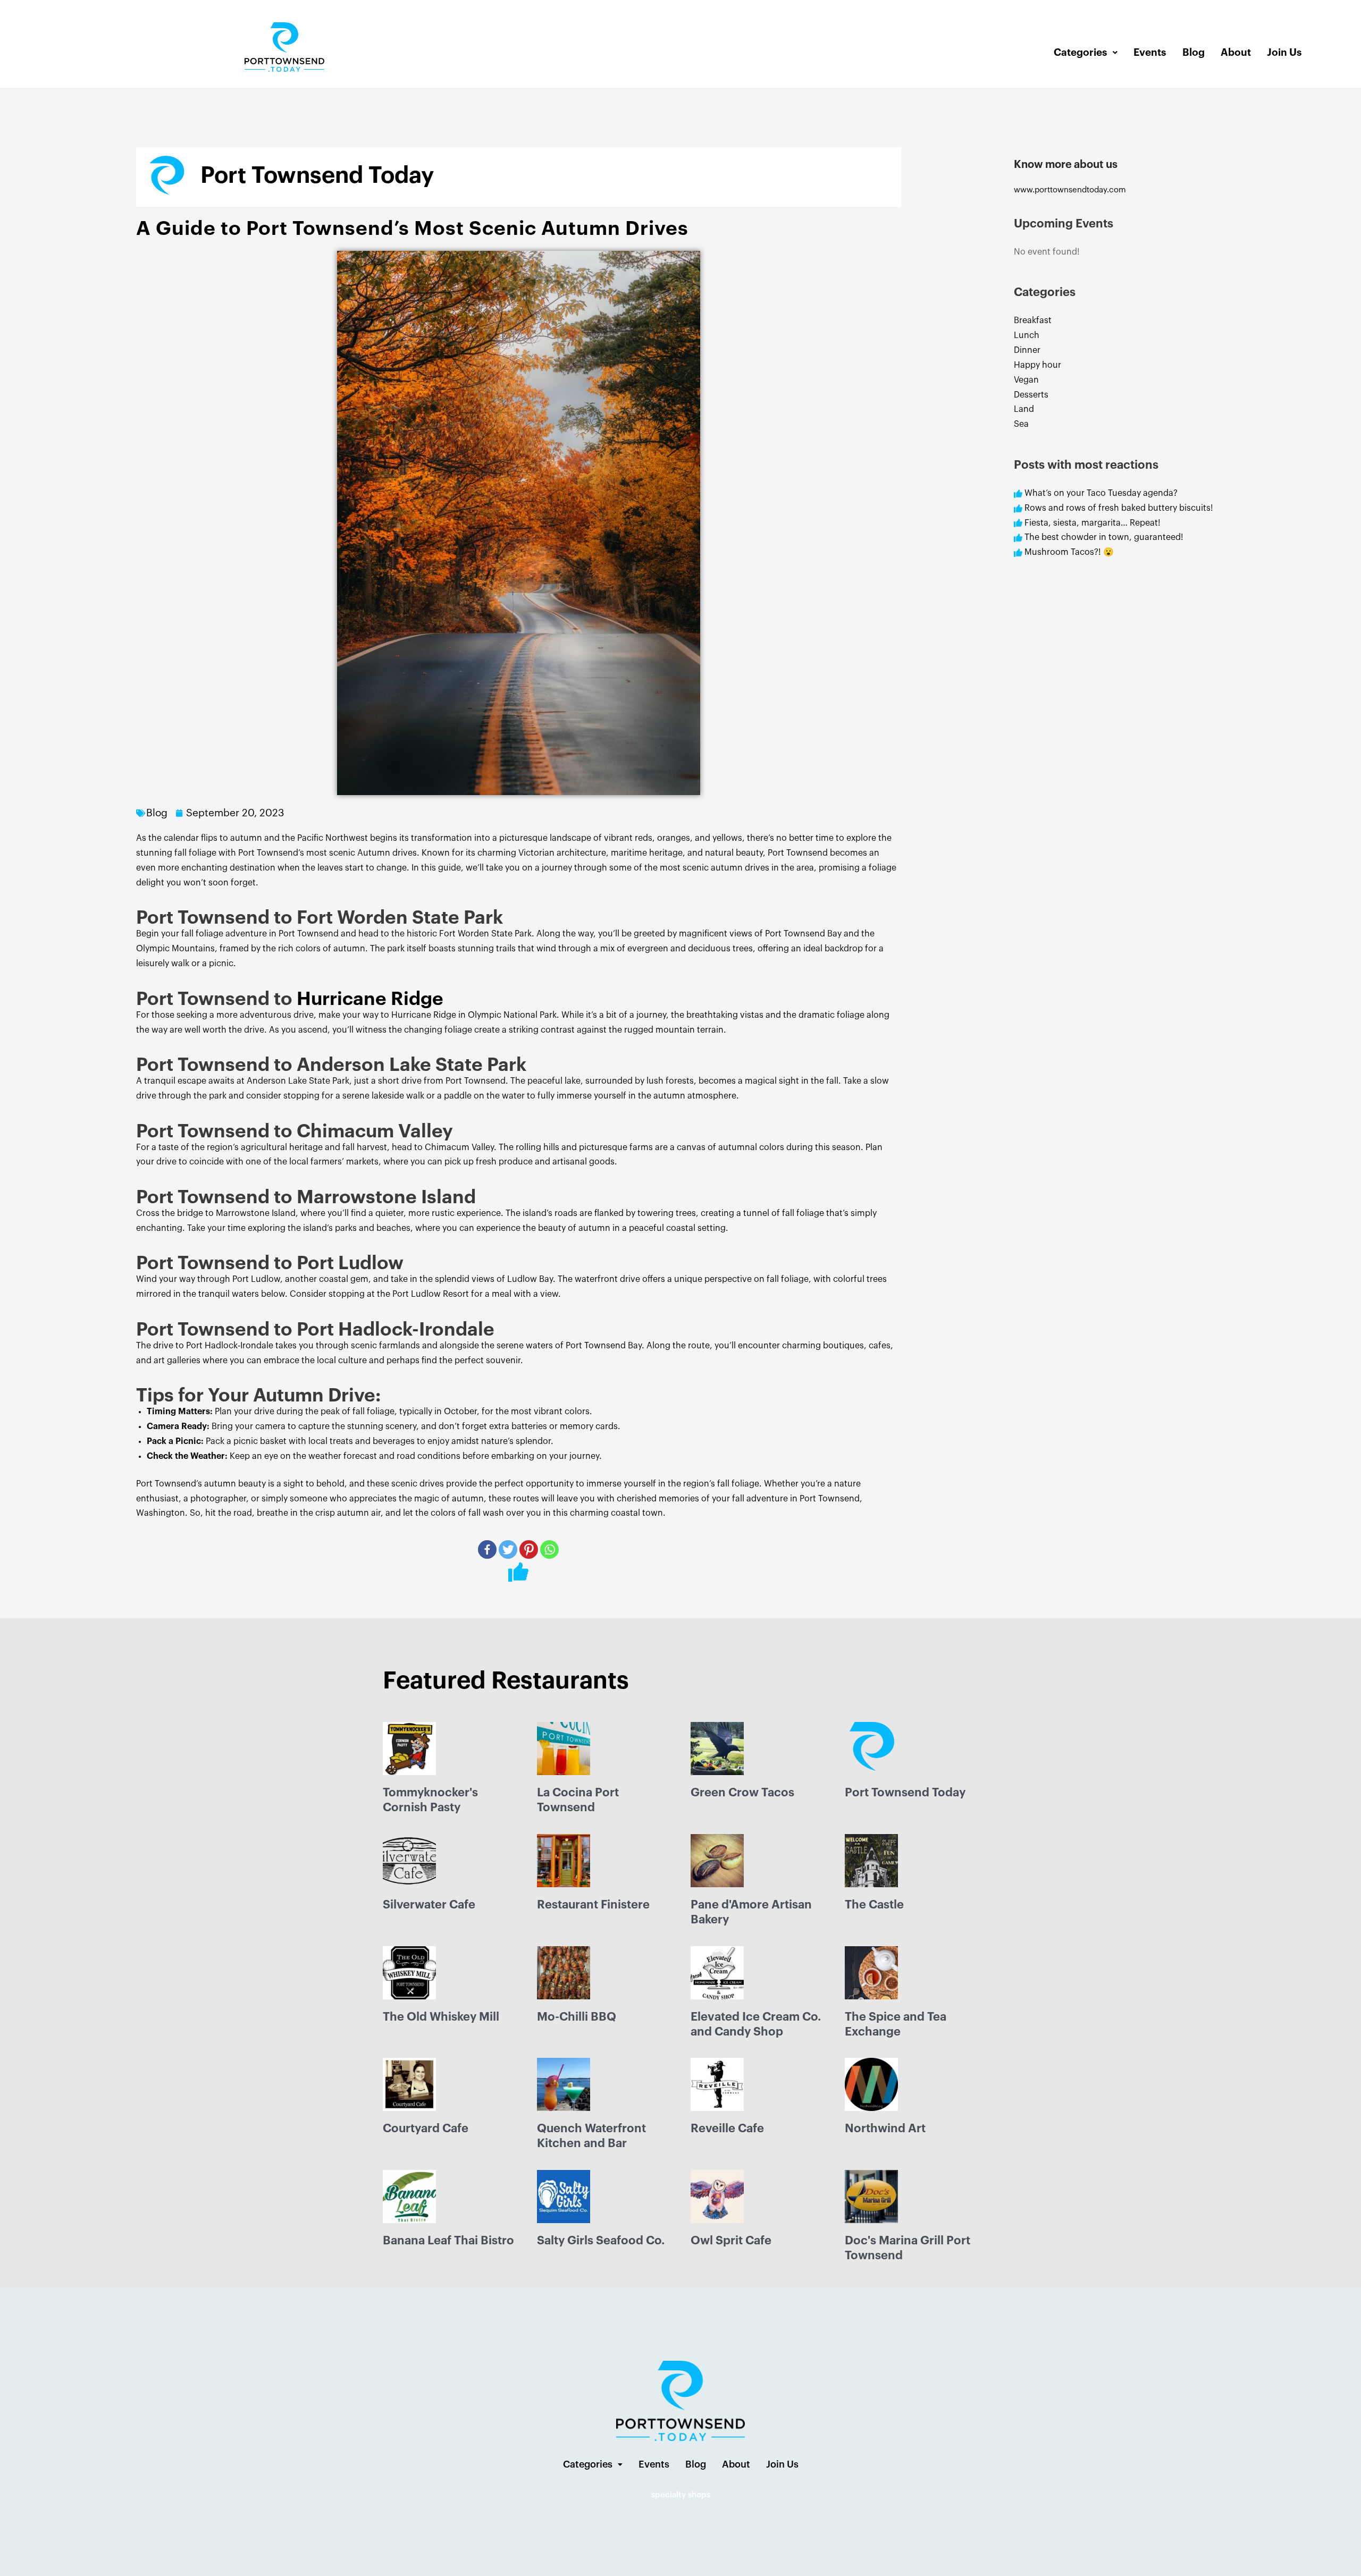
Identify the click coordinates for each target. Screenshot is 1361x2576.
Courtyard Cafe (426, 2129)
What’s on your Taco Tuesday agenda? (1101, 493)
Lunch (1027, 335)
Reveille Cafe (727, 2129)
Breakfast (1033, 320)
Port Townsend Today (905, 1793)
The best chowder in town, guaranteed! (1104, 537)
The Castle (874, 1905)
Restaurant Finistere (593, 1905)
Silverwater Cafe (429, 1905)
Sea (1021, 424)
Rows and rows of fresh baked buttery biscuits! (1119, 508)
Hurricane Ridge (370, 999)
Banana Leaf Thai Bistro (448, 2241)
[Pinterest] (529, 1549)
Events (1150, 52)
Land (1024, 409)
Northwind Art (885, 2129)
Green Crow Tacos (742, 1793)
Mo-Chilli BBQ (577, 2017)
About (1236, 52)
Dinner (1027, 350)
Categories (1081, 52)
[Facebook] (487, 1549)
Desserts (1031, 395)
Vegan (1026, 380)
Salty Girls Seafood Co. (601, 2241)
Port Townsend (798, 853)
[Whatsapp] (549, 1549)
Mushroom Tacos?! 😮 (1070, 552)
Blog (1194, 52)
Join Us (1284, 52)
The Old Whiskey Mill (441, 2017)
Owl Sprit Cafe (731, 2241)
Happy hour (1037, 365)
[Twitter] (508, 1549)
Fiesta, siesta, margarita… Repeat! (1093, 523)
